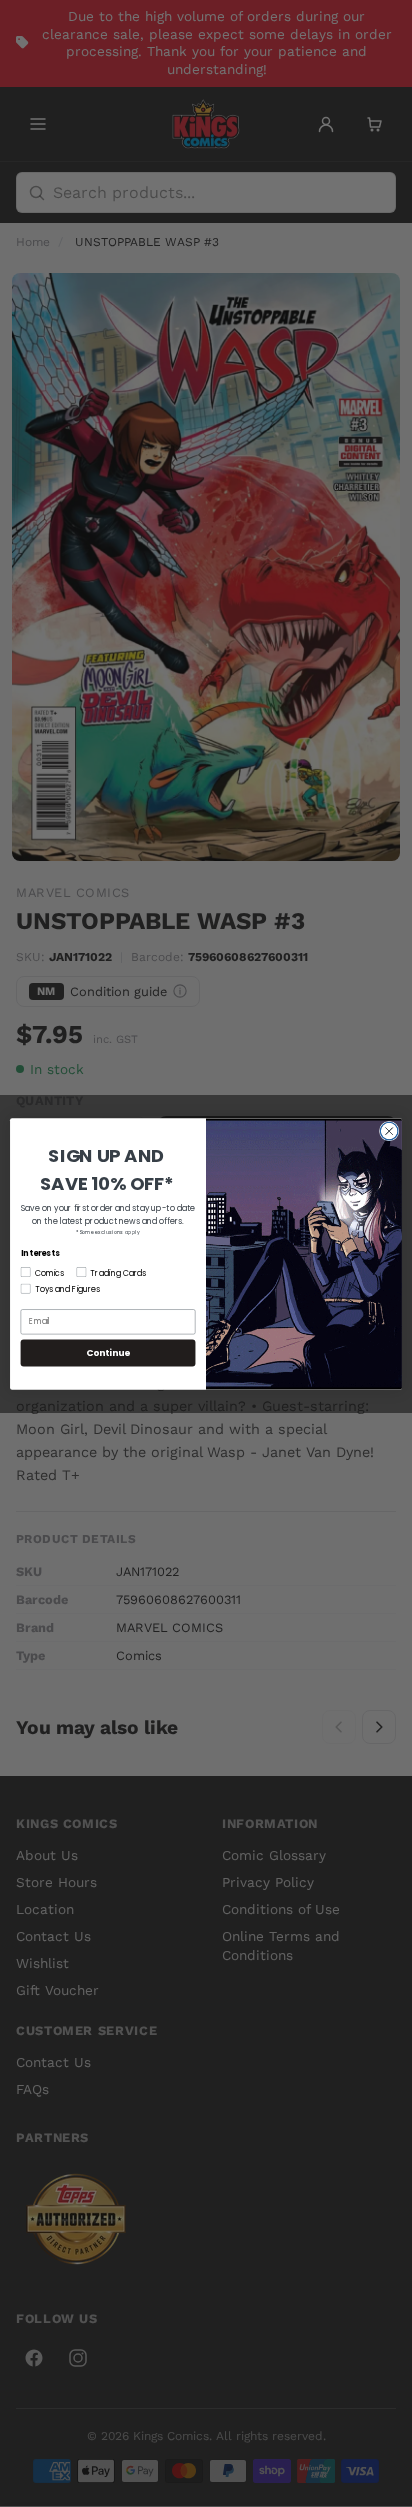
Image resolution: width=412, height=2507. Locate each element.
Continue (108, 1352)
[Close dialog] (389, 1131)
